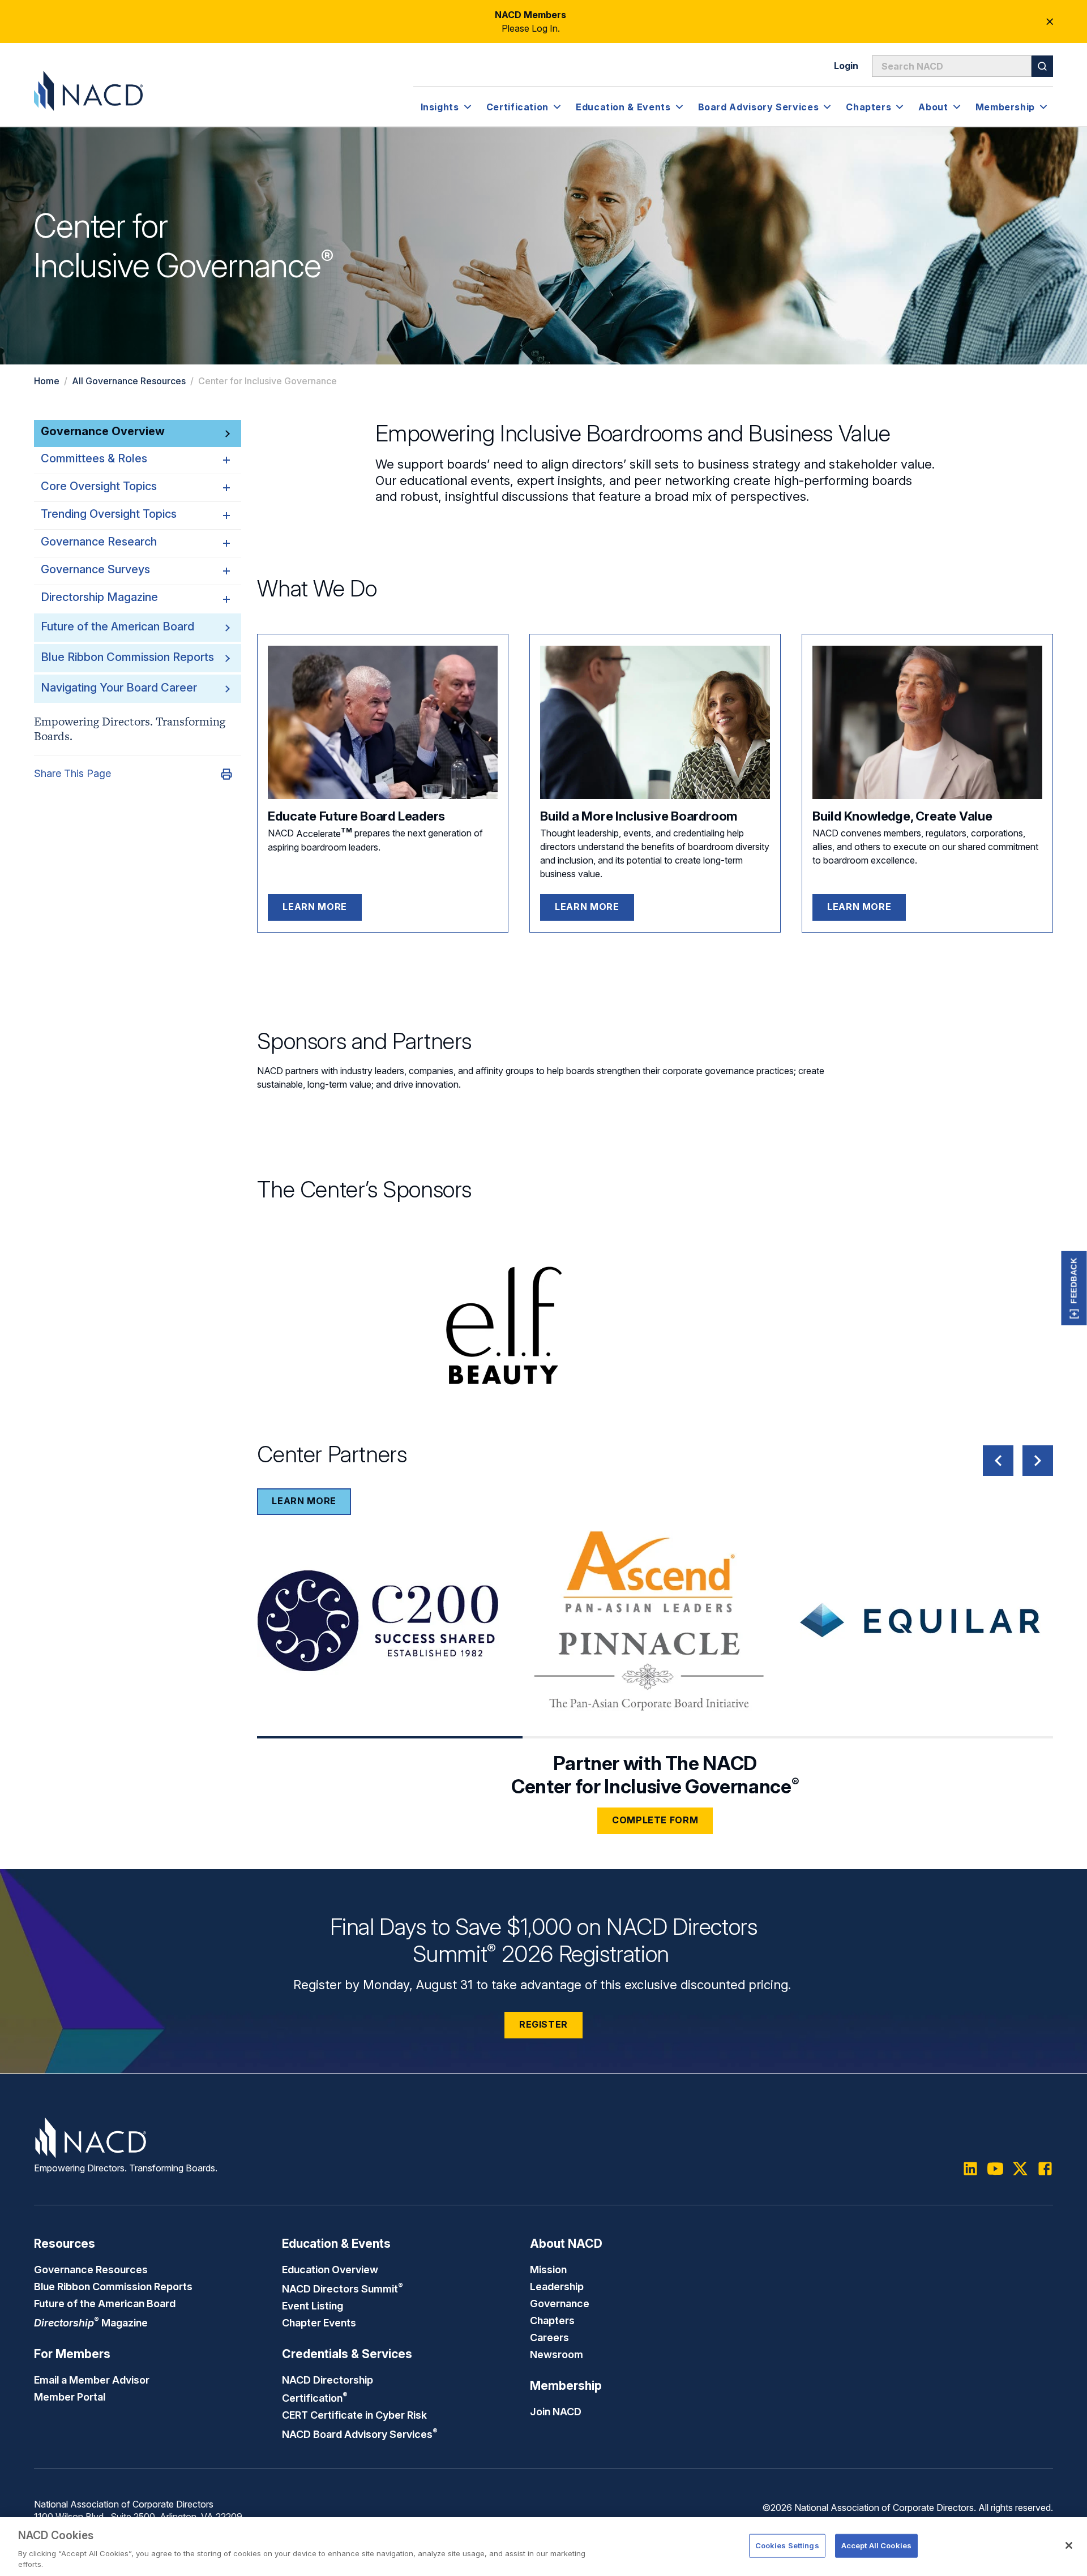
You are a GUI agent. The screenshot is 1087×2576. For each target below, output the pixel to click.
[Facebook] (1045, 2169)
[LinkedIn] (970, 2169)
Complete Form (655, 1820)
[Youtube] (995, 2169)
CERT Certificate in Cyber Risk (354, 2415)
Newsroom (557, 2354)
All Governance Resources (129, 381)
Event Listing (313, 2305)
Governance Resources (91, 2269)
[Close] (1069, 2545)
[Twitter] (1020, 2169)
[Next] (1038, 1461)
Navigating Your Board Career (119, 688)
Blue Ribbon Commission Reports (127, 657)
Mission (548, 2269)
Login (846, 66)
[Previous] (998, 1461)
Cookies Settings (787, 2545)
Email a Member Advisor (92, 2380)
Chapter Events (319, 2322)
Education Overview (330, 2269)
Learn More (314, 907)
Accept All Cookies (876, 2545)
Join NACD (556, 2411)
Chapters (552, 2320)
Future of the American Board (117, 626)
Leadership (557, 2286)
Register (543, 2024)
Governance (560, 2303)
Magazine (91, 2322)
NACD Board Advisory (360, 2434)
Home (47, 381)
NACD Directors (343, 2289)
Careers (549, 2337)
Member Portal (70, 2397)
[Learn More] (383, 722)
